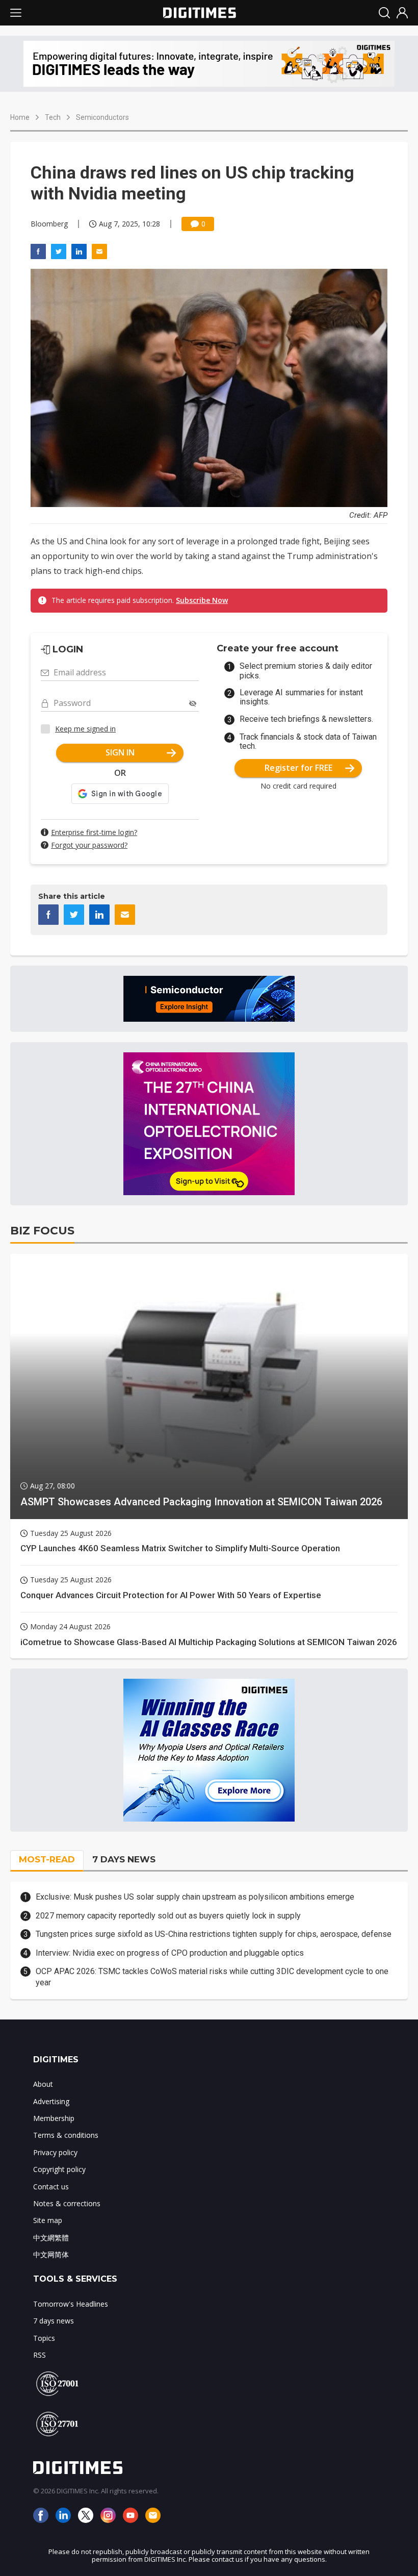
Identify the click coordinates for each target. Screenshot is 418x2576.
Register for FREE (298, 768)
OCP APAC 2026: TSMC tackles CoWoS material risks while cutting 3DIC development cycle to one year (212, 1977)
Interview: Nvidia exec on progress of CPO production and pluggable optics (170, 1953)
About (43, 2084)
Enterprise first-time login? (94, 832)
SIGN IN (120, 752)
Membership (54, 2118)
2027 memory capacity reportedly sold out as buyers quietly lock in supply (168, 1916)
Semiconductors (102, 117)
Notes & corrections (67, 2203)
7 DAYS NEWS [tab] (124, 1859)
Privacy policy (55, 2152)
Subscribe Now (202, 600)
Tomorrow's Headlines (71, 2304)
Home (20, 117)
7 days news (54, 2321)
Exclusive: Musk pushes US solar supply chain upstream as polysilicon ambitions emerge (195, 1897)
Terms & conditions (66, 2135)
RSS (40, 2355)
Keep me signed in (85, 729)
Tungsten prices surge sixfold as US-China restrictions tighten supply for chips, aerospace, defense (214, 1934)
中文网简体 (51, 2254)
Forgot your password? (89, 845)
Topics (44, 2338)
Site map (48, 2220)
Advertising (51, 2101)
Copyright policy (59, 2169)
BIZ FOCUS (42, 1231)
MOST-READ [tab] (47, 1859)
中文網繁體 (51, 2238)
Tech (53, 117)
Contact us (51, 2187)
